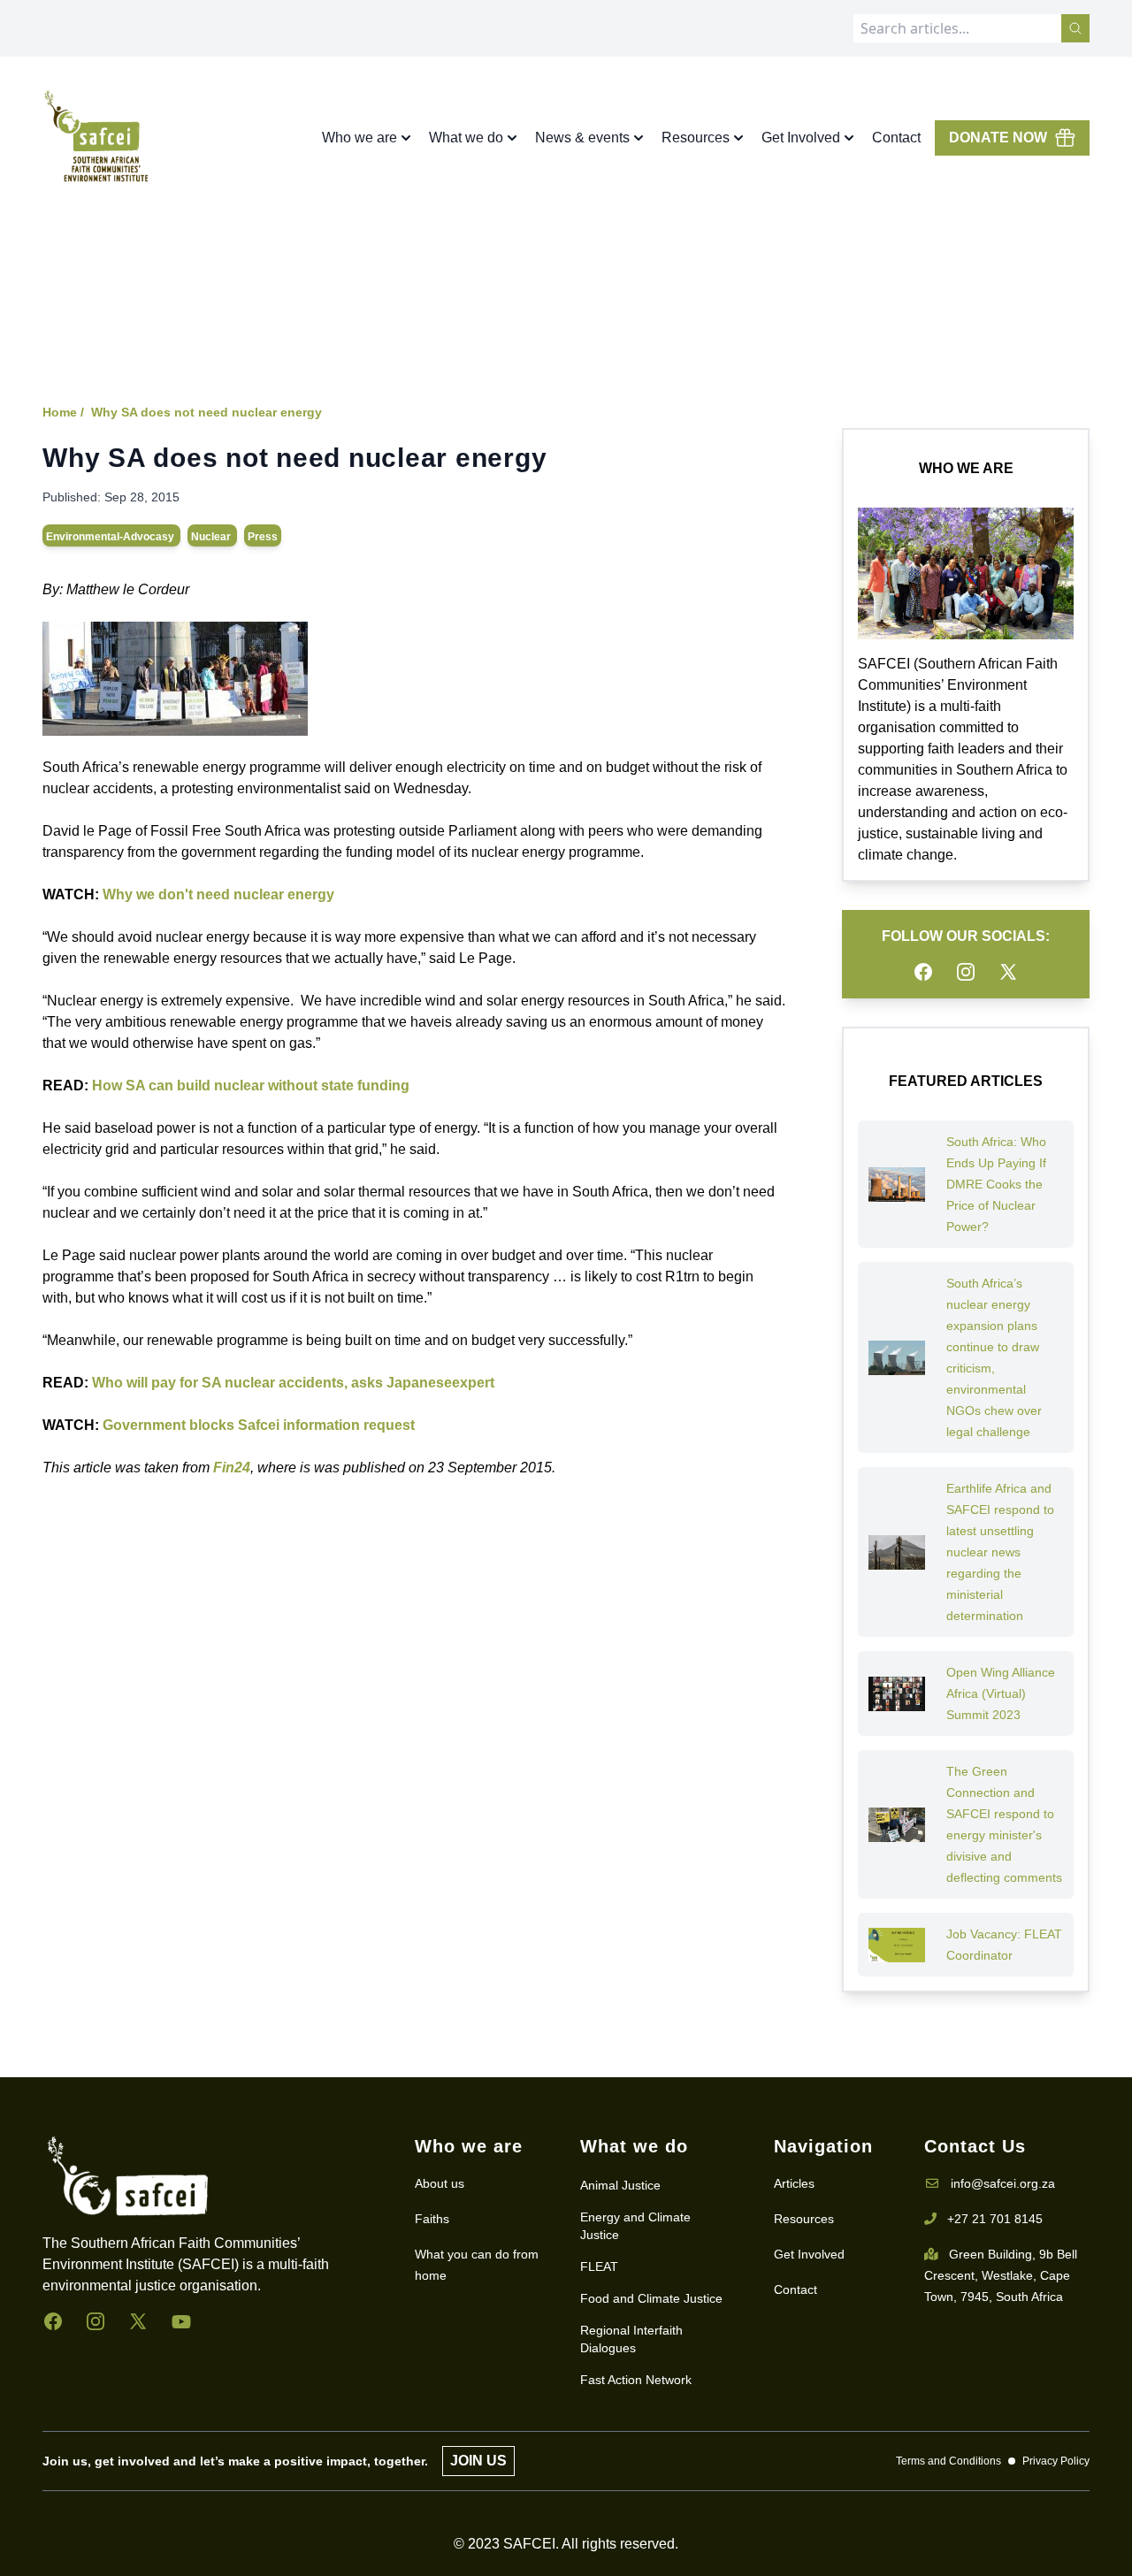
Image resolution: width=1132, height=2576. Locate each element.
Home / (63, 412)
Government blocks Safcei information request (259, 1425)
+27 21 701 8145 (995, 2219)
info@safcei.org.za (1003, 2183)
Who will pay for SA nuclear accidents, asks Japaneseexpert (293, 1383)
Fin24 (232, 1468)
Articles (794, 2183)
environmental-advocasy (111, 537)
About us (440, 2183)
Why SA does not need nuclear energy (207, 412)
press (263, 537)
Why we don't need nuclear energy (218, 894)
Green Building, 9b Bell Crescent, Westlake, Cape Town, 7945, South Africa (1001, 2275)
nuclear (212, 537)
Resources (804, 2219)
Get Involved (809, 2254)
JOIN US (478, 2461)
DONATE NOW (998, 138)
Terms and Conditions (948, 2461)
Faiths (432, 2219)
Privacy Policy (1056, 2461)
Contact (896, 138)
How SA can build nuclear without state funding (251, 1085)
